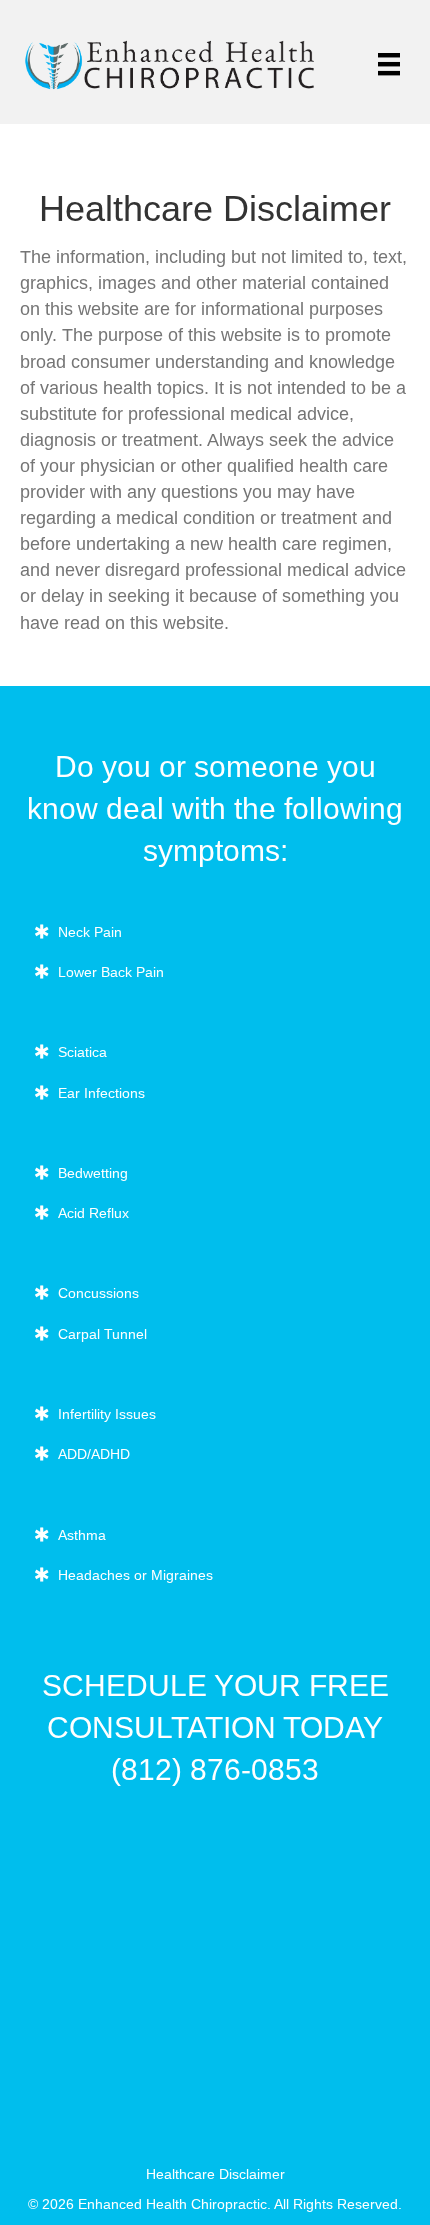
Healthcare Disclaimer (215, 2174)
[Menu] (389, 64)
